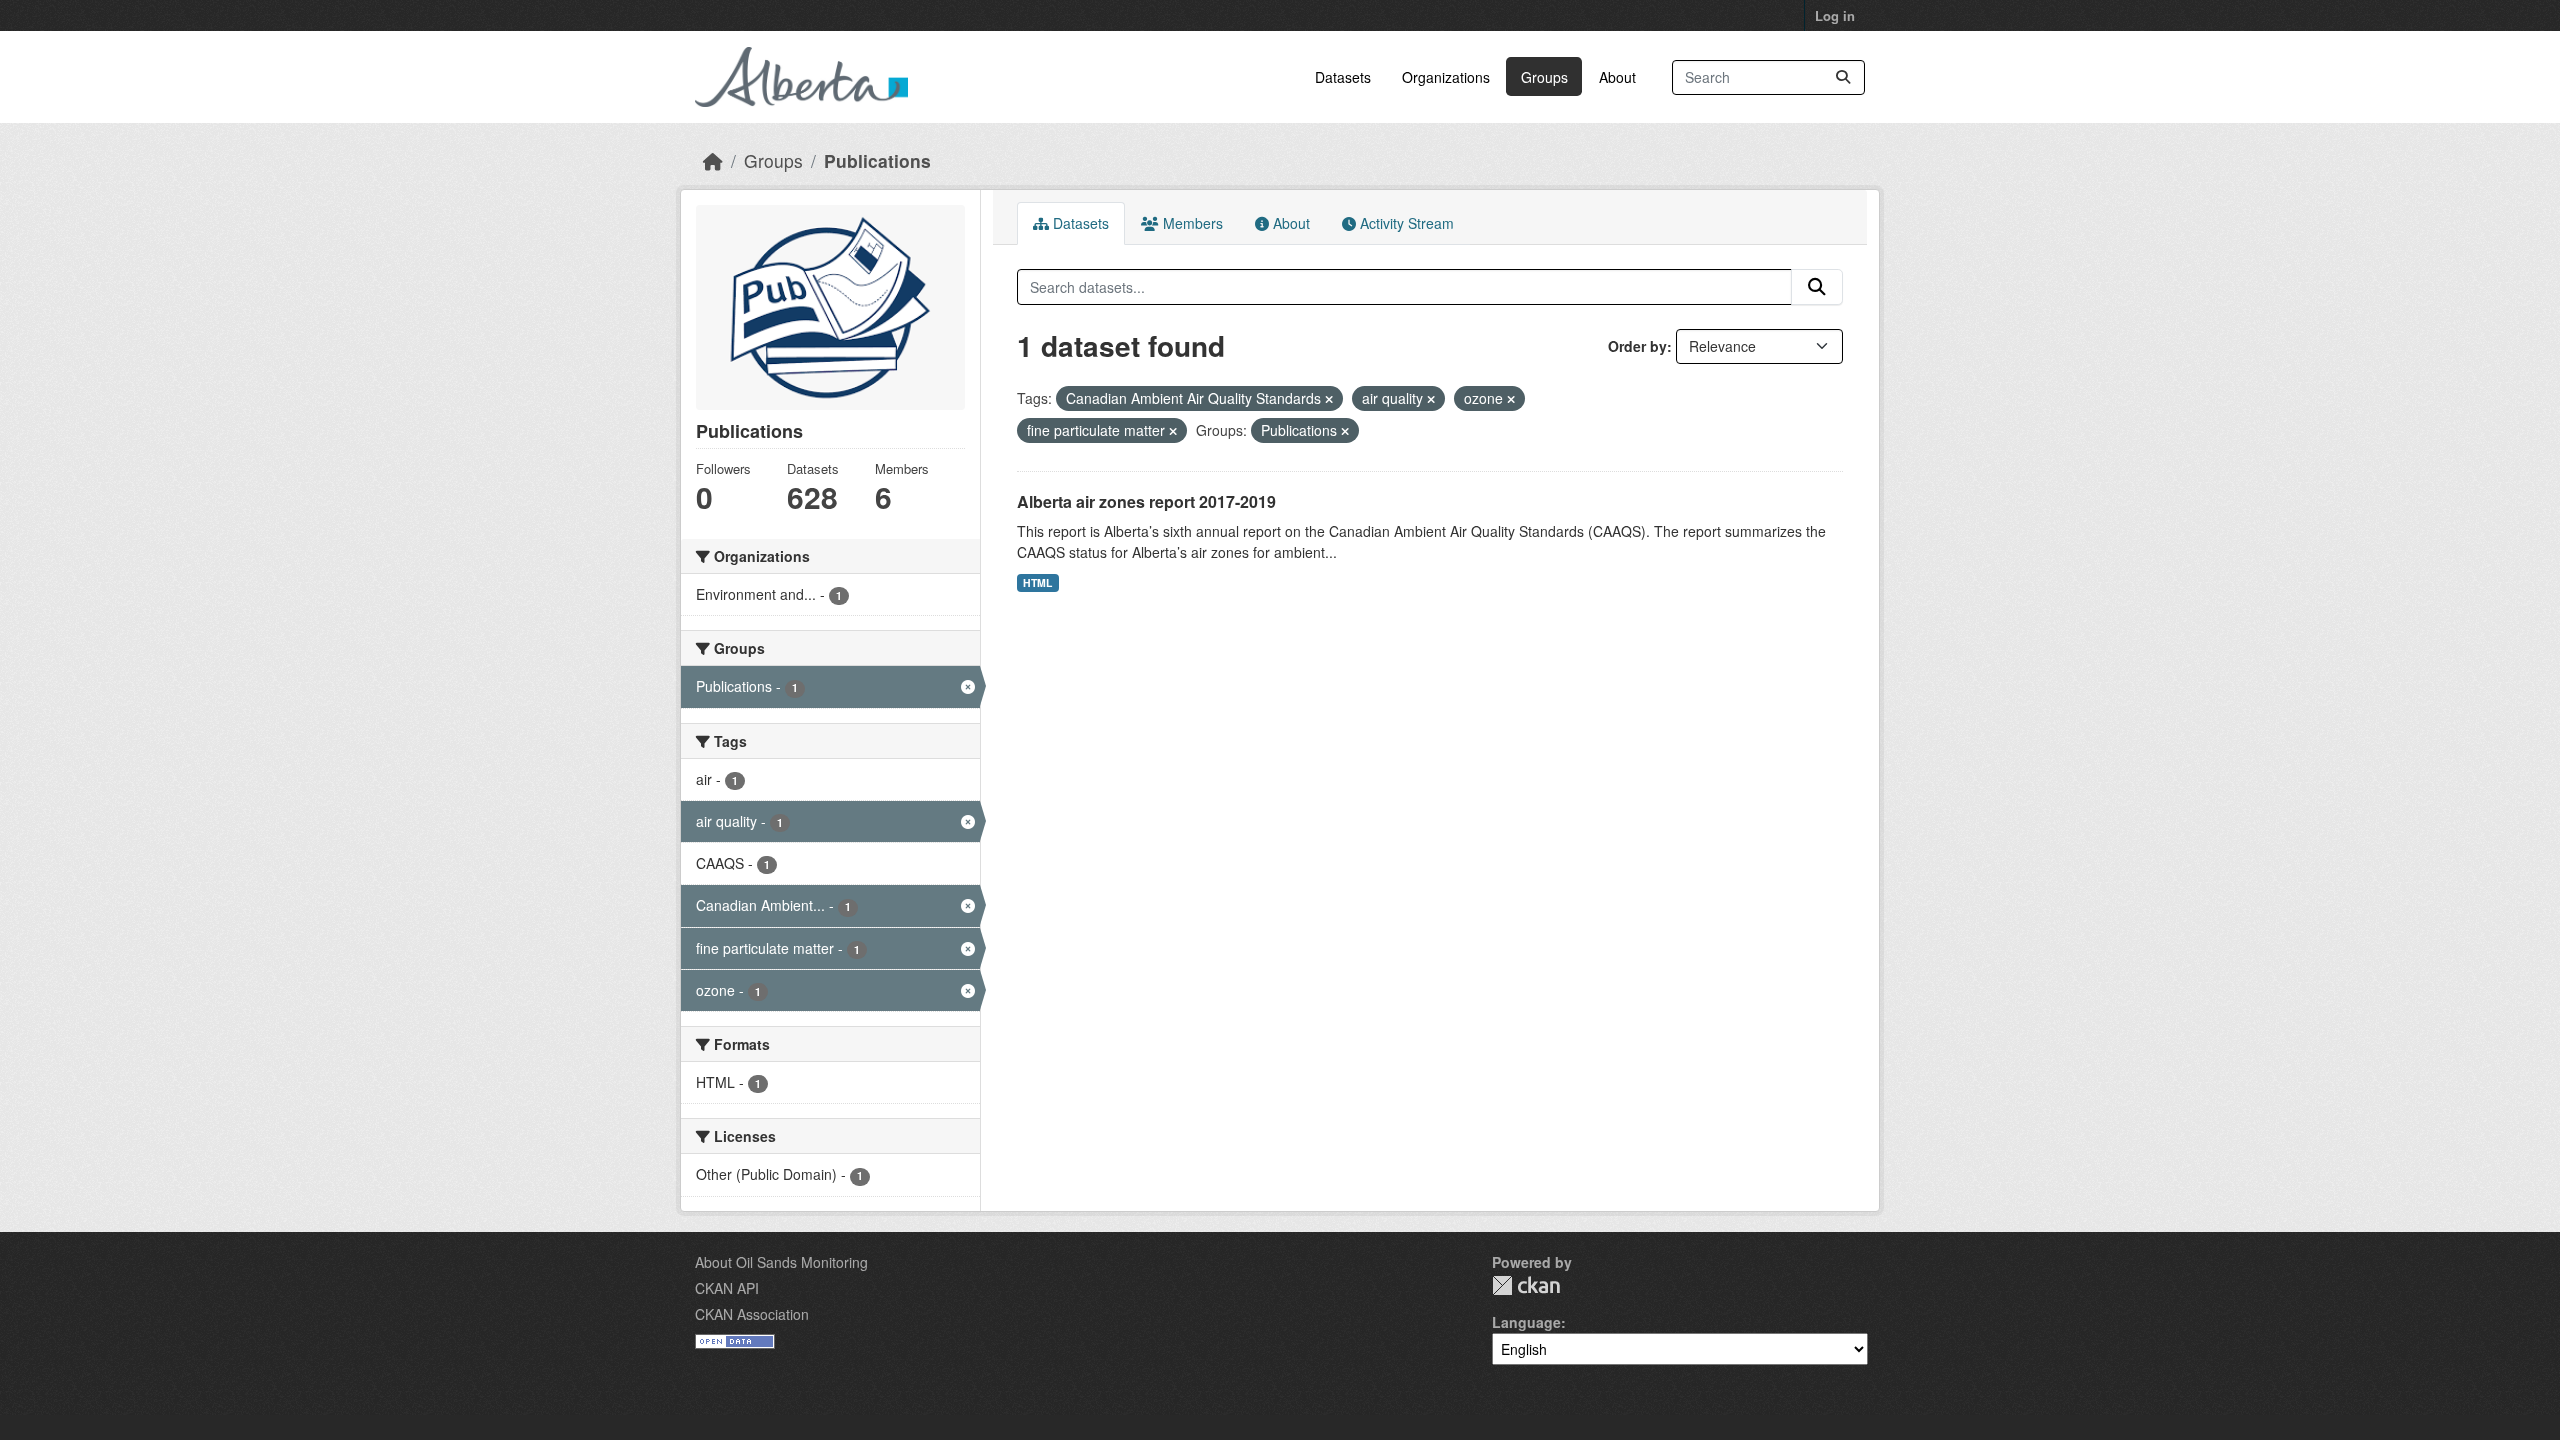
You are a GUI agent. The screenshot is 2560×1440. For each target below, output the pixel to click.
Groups (1544, 77)
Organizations (1446, 77)
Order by (1637, 346)
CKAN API (727, 1288)
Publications (877, 160)
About (1617, 77)
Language (1526, 1322)
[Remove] (1329, 399)
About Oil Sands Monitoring (781, 1262)
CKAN (1526, 1285)
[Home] (713, 160)
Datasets (1343, 77)
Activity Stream (1405, 223)
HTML (1037, 582)
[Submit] (1843, 77)
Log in (1835, 15)
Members (1191, 223)
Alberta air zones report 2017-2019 (1146, 501)
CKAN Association (752, 1314)
